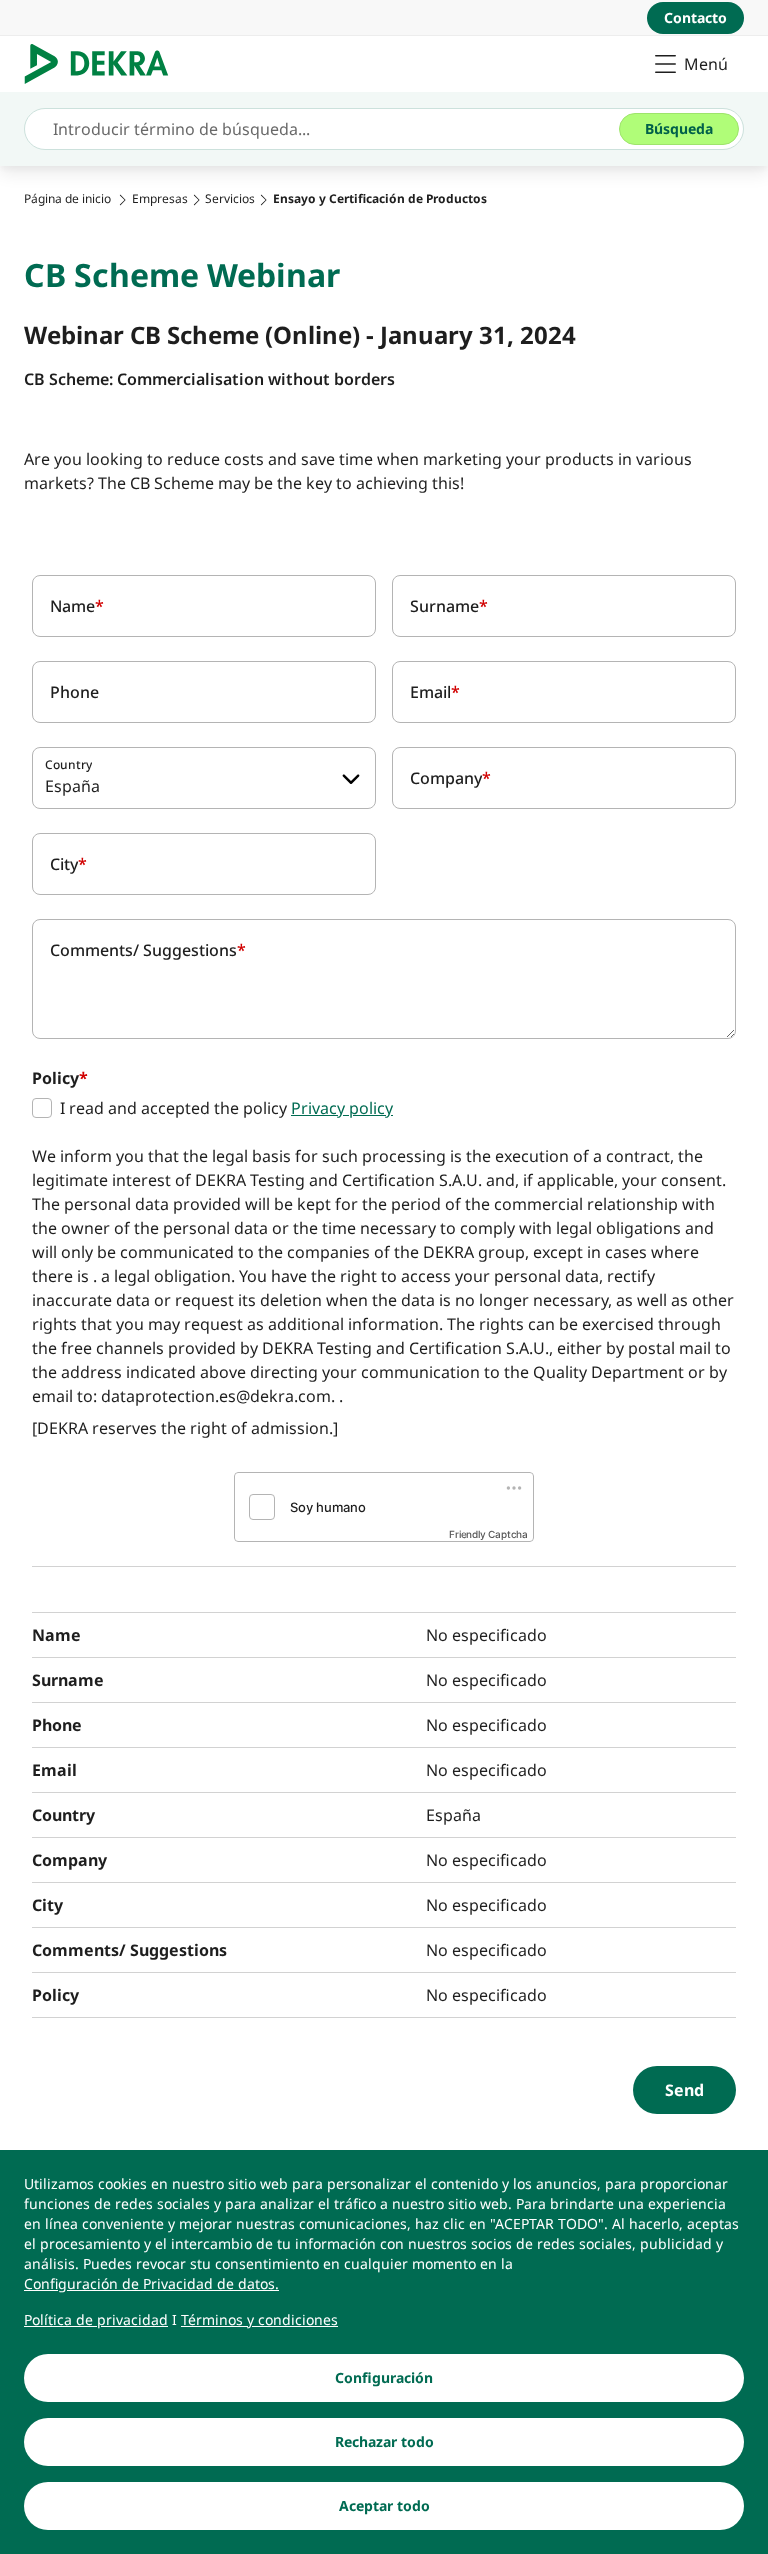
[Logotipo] (104, 64)
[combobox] (204, 778)
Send (684, 2090)
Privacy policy (342, 1108)
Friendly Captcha (488, 1534)
